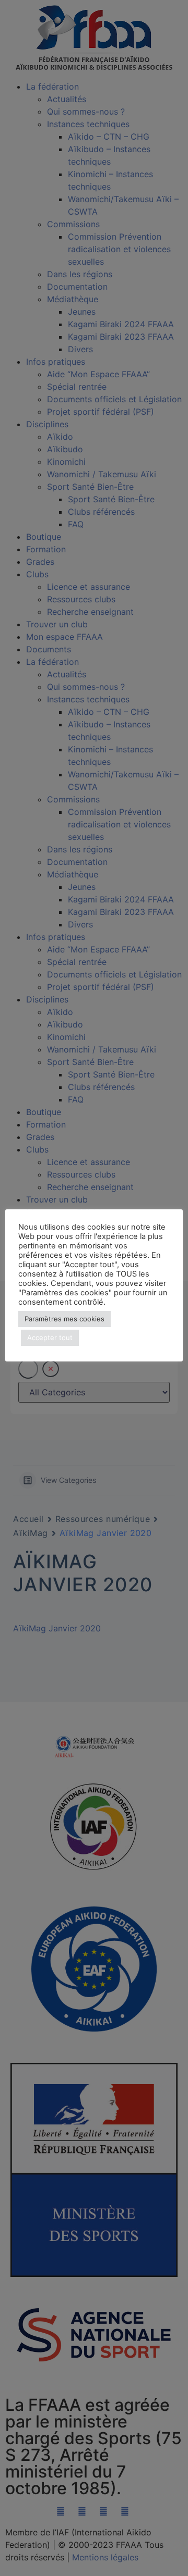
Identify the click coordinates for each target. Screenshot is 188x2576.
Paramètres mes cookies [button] (64, 1319)
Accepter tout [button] (50, 1337)
